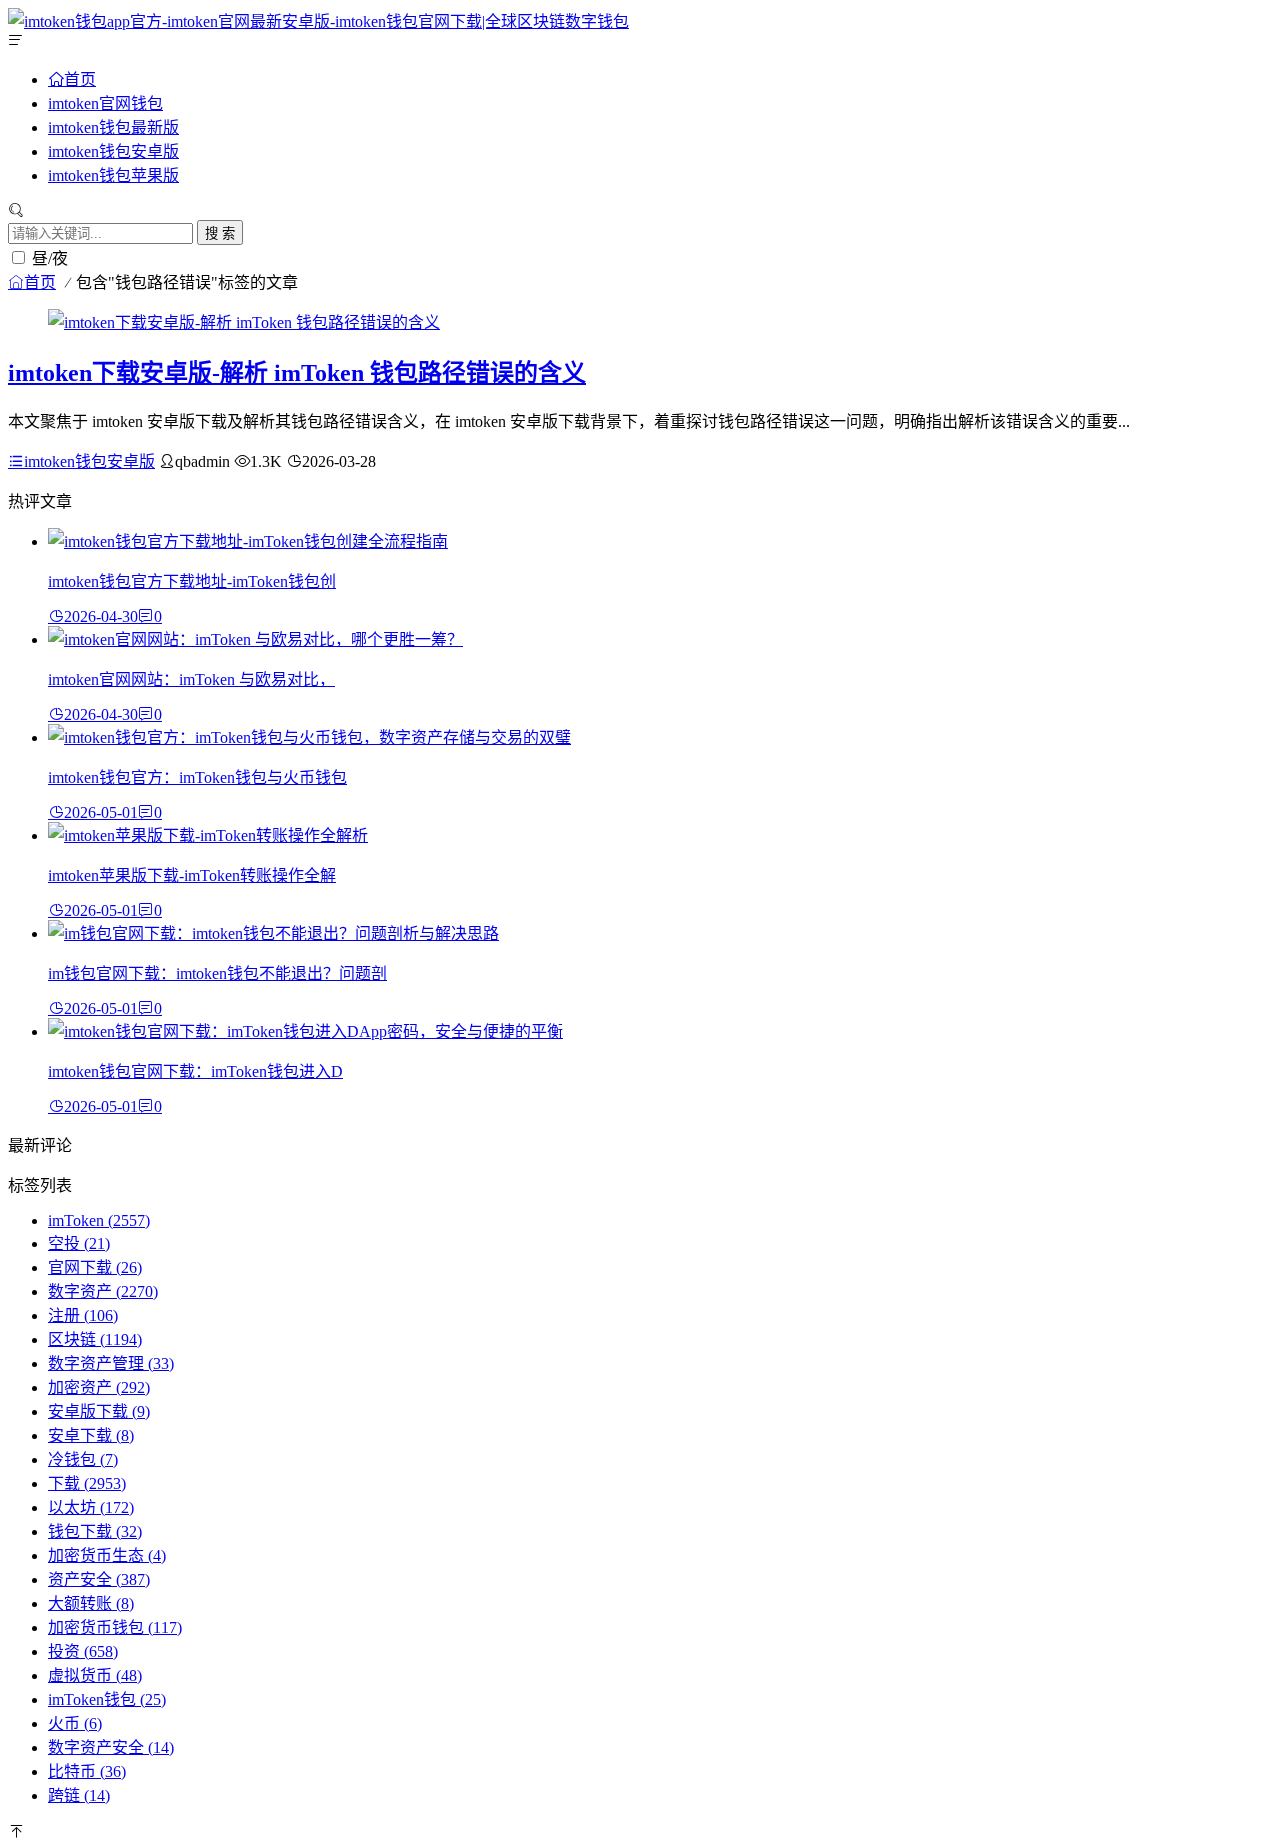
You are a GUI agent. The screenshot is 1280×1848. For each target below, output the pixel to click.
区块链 (95, 1339)
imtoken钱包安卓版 (113, 151)
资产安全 (99, 1579)
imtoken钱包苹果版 (113, 175)
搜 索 (220, 233)
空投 (79, 1243)
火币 (75, 1723)
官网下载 (95, 1267)
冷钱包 (83, 1459)
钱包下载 (95, 1531)
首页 (80, 79)
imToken (99, 1220)
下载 (87, 1483)
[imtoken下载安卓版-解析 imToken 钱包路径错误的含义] (244, 322)
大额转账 (91, 1603)
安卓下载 (91, 1435)
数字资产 (103, 1291)
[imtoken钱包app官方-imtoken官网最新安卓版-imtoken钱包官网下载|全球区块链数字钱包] (318, 21)
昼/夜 (50, 258)
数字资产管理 (111, 1363)
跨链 (79, 1795)
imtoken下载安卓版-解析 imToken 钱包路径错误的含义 (297, 373)
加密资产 (99, 1387)
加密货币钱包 (115, 1627)
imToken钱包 (107, 1699)
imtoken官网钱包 (105, 103)
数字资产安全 (111, 1747)
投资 (83, 1651)
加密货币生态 (107, 1555)
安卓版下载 (99, 1411)
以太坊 (91, 1507)
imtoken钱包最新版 (113, 127)
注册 (83, 1315)
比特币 (87, 1771)
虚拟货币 (95, 1675)
